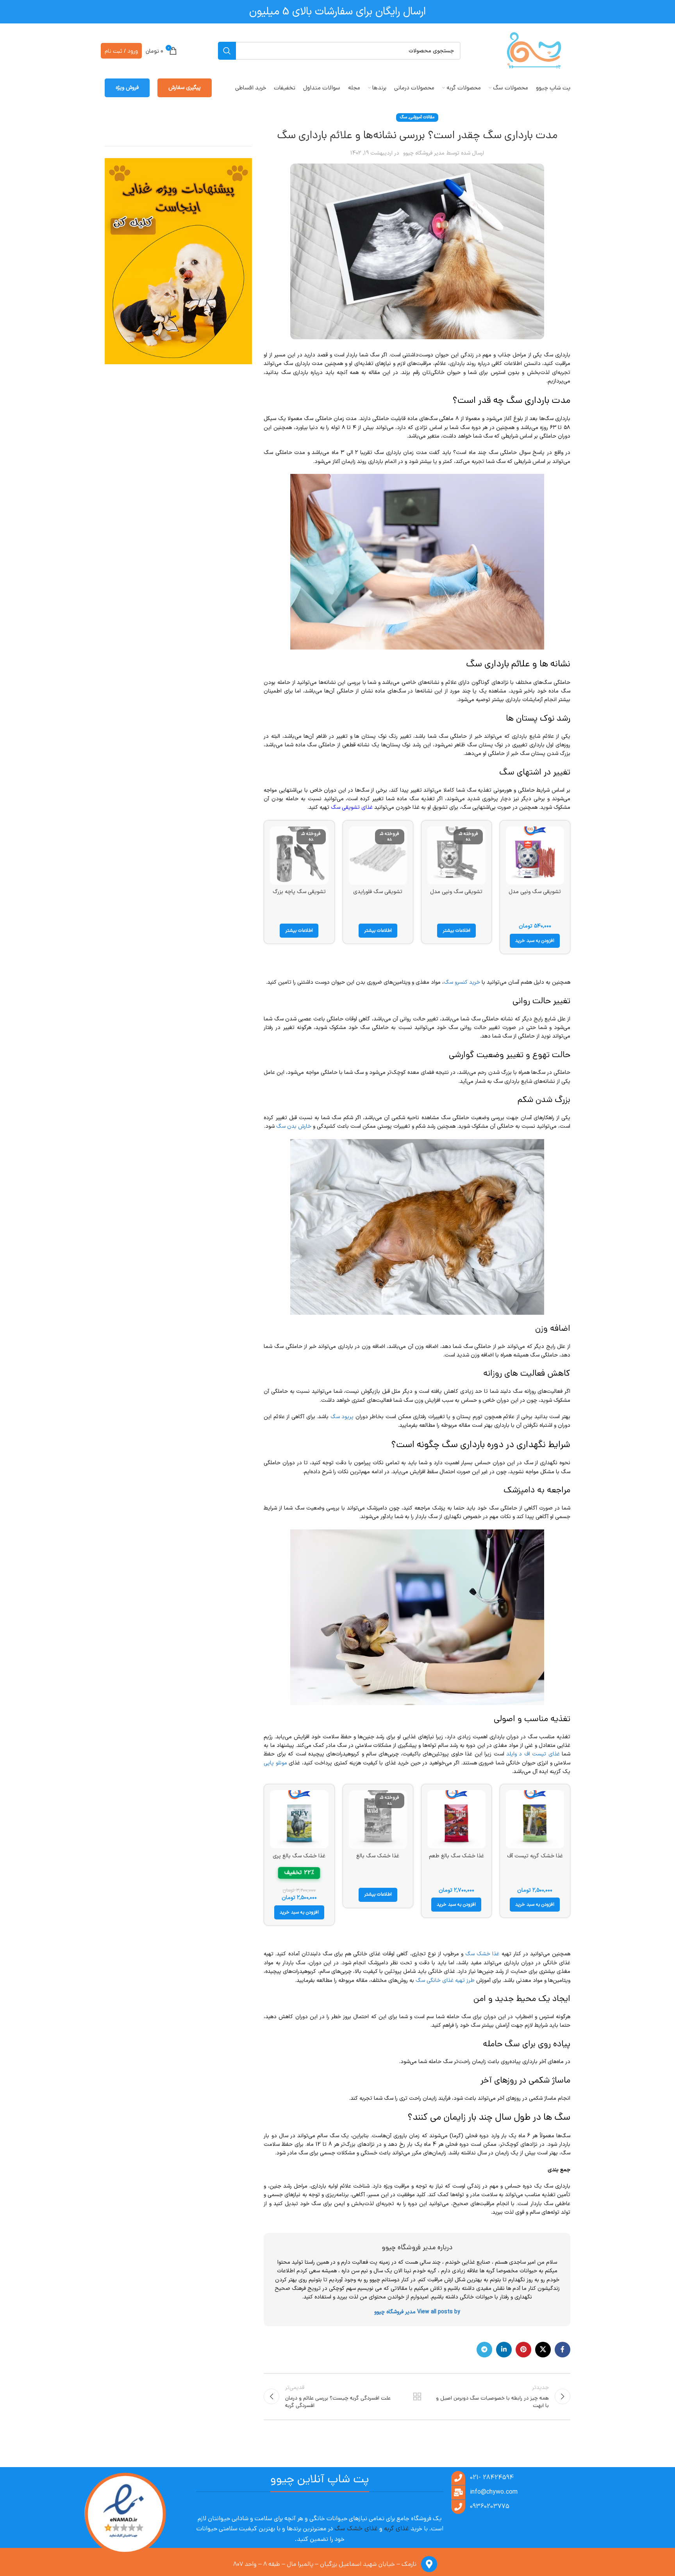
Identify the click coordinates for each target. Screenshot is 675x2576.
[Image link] (125, 2515)
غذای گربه (396, 2529)
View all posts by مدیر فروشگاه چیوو (417, 2312)
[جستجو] (227, 51)
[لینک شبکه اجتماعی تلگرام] (484, 2350)
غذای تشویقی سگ (352, 807)
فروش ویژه (127, 88)
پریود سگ (342, 1417)
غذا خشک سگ (482, 1954)
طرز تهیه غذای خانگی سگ (445, 1981)
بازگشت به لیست (417, 2396)
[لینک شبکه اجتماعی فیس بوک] (562, 2350)
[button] (535, 941)
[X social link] (543, 2350)
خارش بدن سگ (294, 1126)
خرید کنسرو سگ (462, 982)
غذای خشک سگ (356, 2529)
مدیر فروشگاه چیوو (424, 153)
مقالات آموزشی (422, 117)
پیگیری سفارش (185, 88)
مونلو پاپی (275, 1763)
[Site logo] (534, 51)
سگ (404, 117)
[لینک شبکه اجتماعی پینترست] (523, 2350)
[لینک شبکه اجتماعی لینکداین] (504, 2350)
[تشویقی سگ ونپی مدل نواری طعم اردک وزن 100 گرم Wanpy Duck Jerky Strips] (535, 855)
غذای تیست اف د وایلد (533, 1754)
